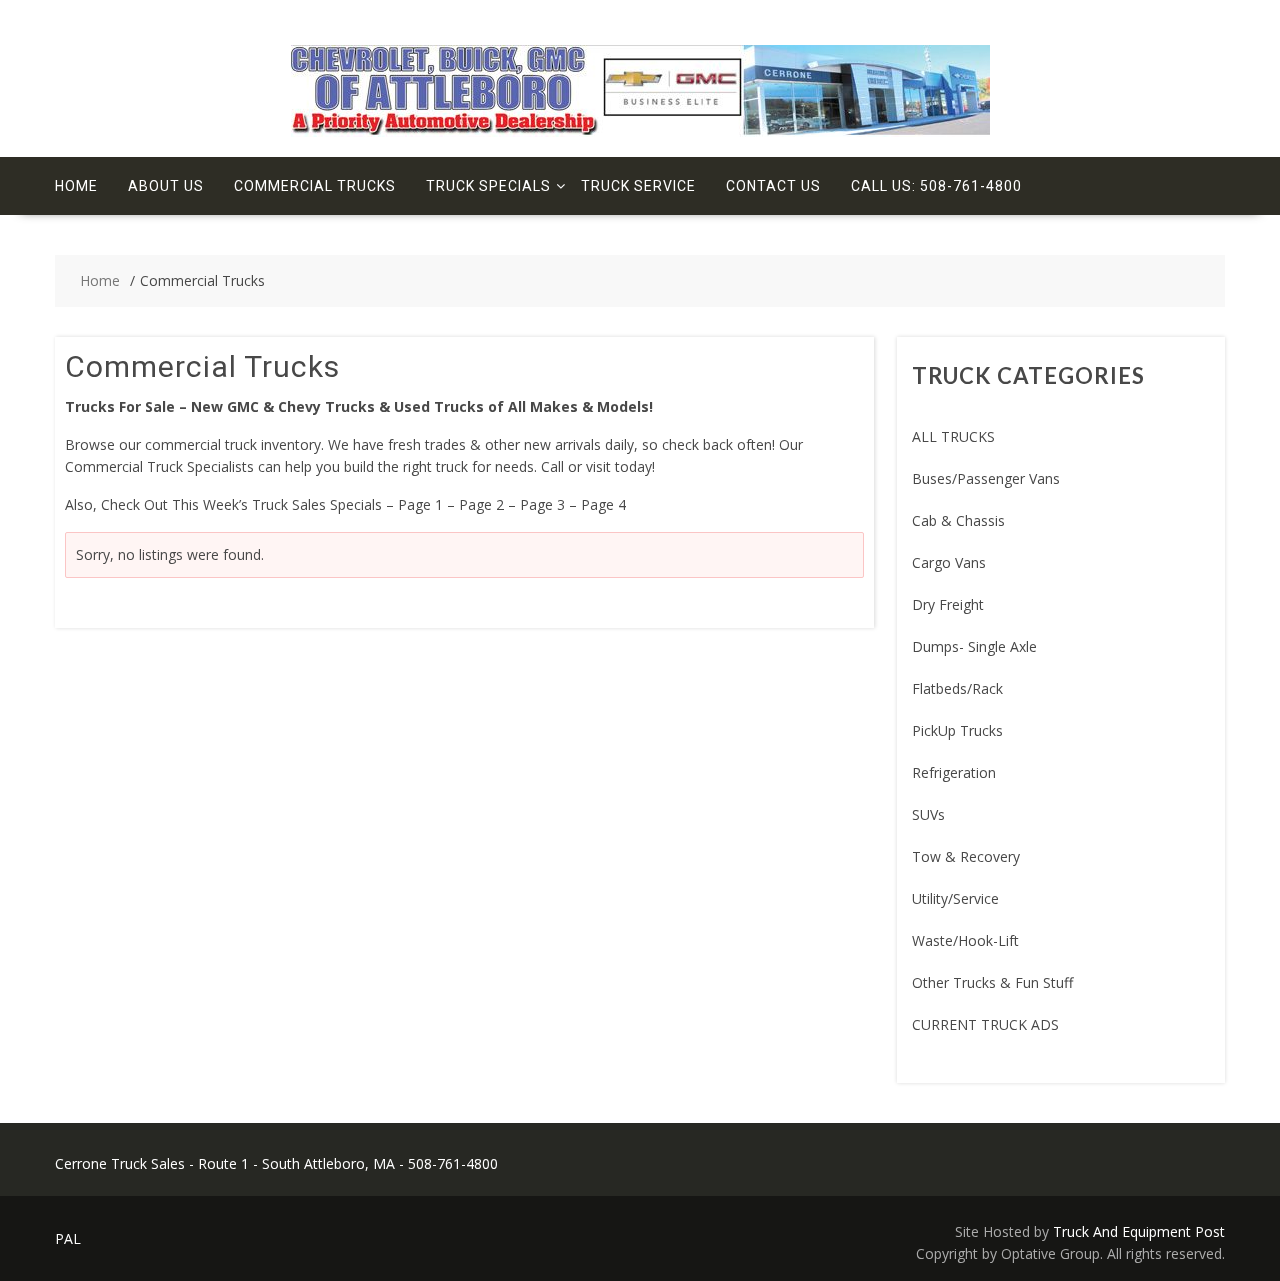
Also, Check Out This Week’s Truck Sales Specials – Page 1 (254, 504)
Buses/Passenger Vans (986, 478)
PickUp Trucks (957, 730)
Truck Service (638, 186)
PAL (68, 1238)
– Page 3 (536, 504)
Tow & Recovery (966, 856)
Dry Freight (948, 604)
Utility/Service (955, 898)
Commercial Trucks (315, 186)
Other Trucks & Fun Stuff (992, 982)
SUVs (928, 814)
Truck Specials (488, 186)
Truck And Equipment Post (1139, 1231)
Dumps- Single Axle (974, 646)
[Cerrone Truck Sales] (640, 131)
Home (76, 186)
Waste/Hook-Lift (965, 940)
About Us (166, 186)
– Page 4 (597, 504)
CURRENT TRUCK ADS (985, 1024)
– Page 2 (475, 504)
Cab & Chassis (958, 520)
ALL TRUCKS (953, 436)
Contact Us (773, 186)
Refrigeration (954, 772)
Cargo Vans (949, 562)
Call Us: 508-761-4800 (936, 186)
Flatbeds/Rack (957, 688)
